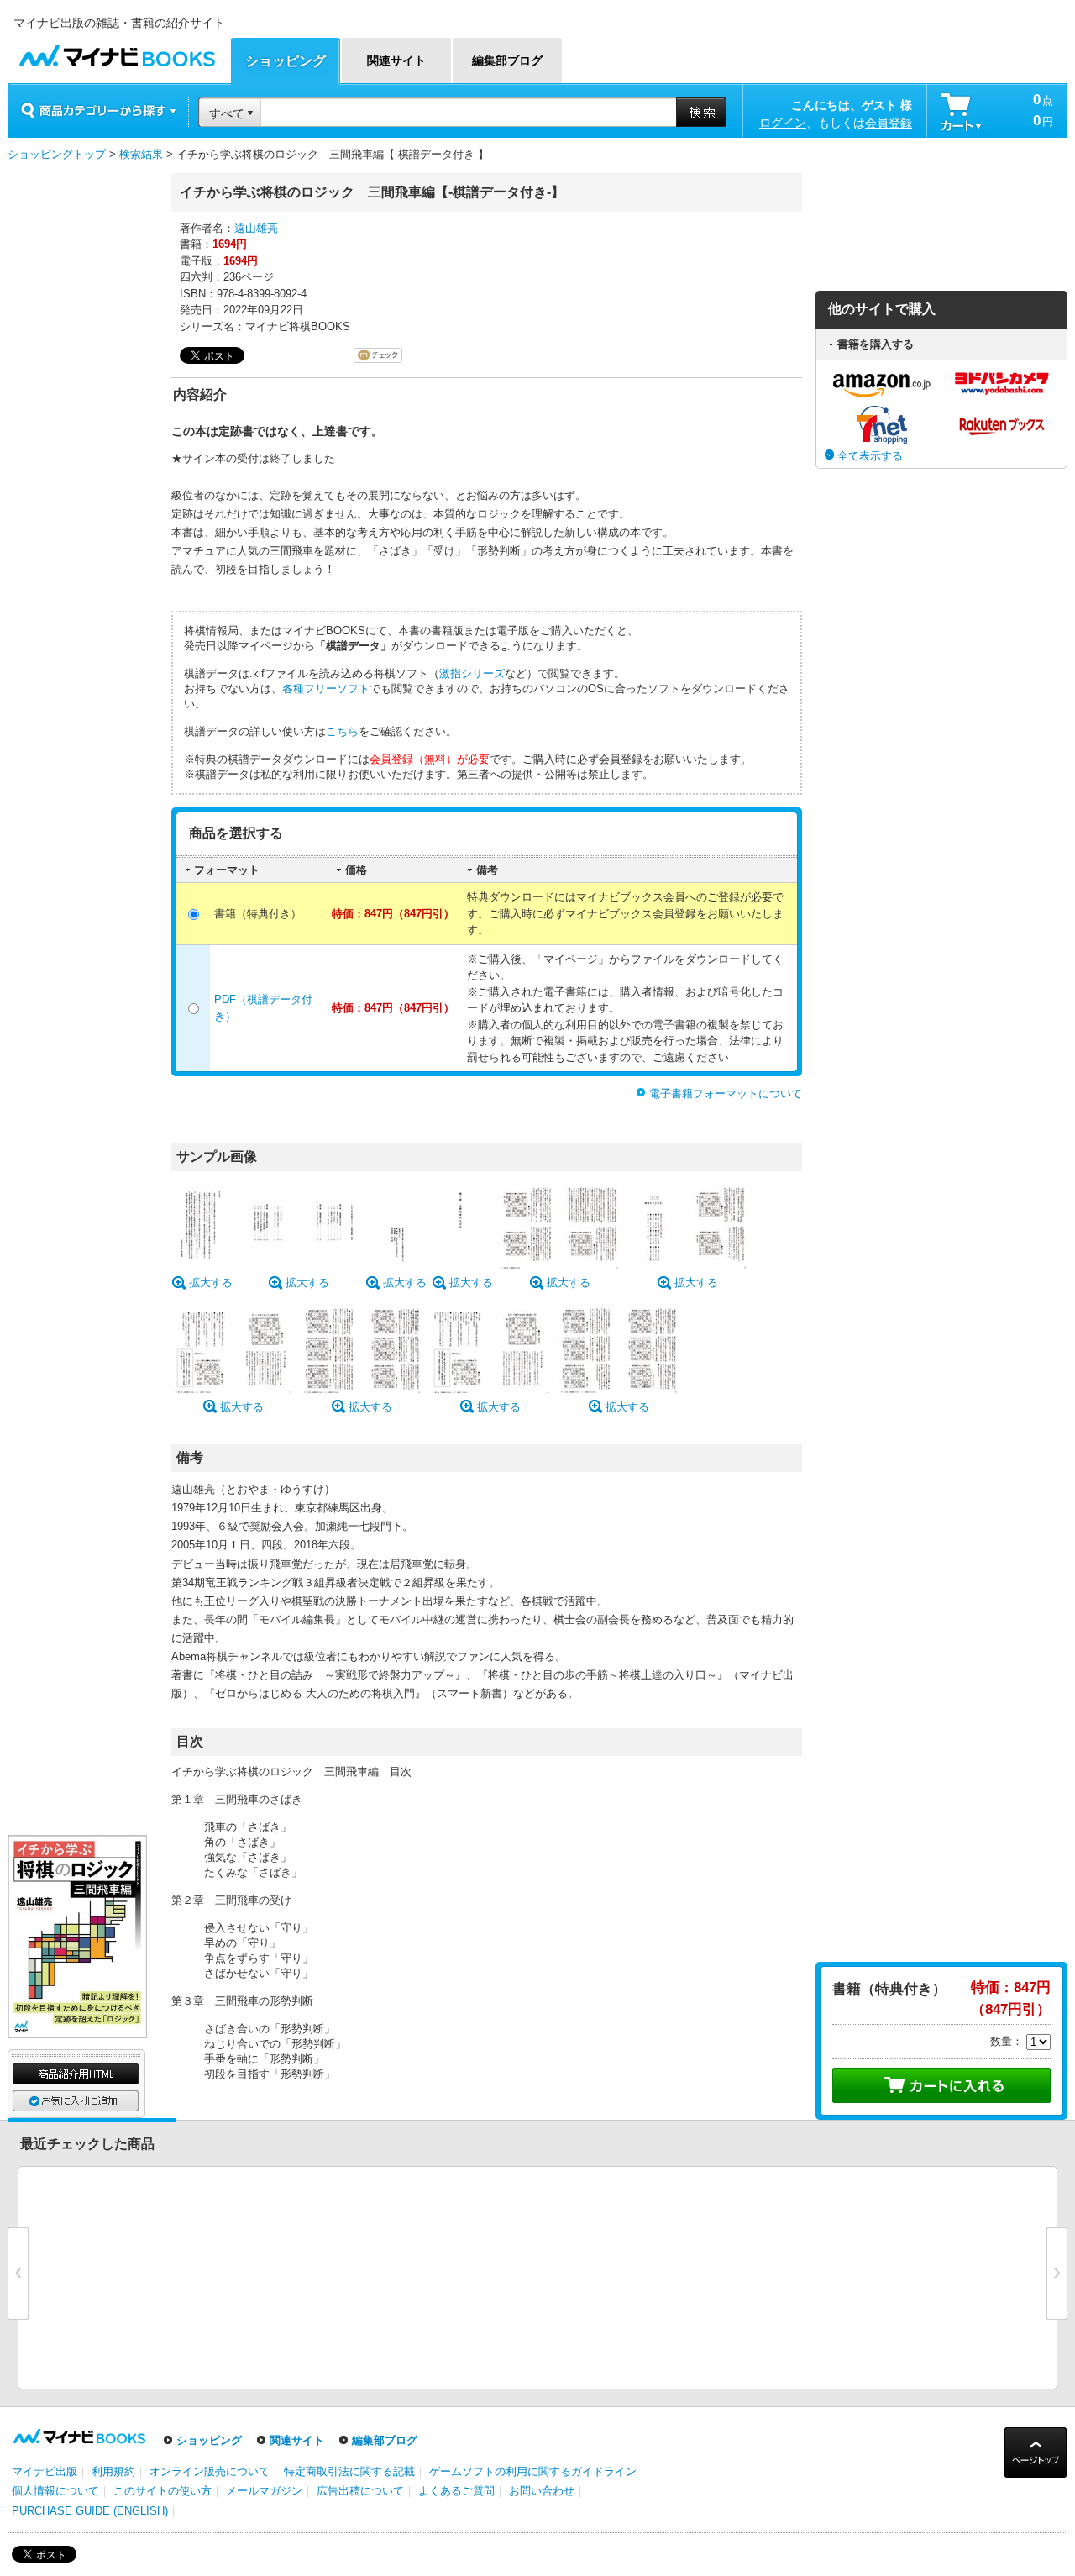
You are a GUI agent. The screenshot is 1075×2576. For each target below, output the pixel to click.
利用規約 (113, 2471)
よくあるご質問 (456, 2491)
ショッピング (209, 2440)
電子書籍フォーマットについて (726, 1093)
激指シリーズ (472, 673)
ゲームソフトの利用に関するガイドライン (533, 2471)
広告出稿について (360, 2491)
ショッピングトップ (57, 154)
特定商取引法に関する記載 (349, 2471)
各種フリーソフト (326, 689)
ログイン (783, 123)
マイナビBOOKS (117, 52)
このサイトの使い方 (163, 2491)
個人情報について (55, 2491)
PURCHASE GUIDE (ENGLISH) (90, 2511)
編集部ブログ (385, 2440)
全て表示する (870, 456)
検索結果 (141, 154)
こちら (342, 731)
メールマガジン (264, 2491)
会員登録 (889, 123)
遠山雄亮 (256, 228)
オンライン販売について (210, 2471)
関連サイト (297, 2440)
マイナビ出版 (45, 2471)
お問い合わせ (542, 2491)
